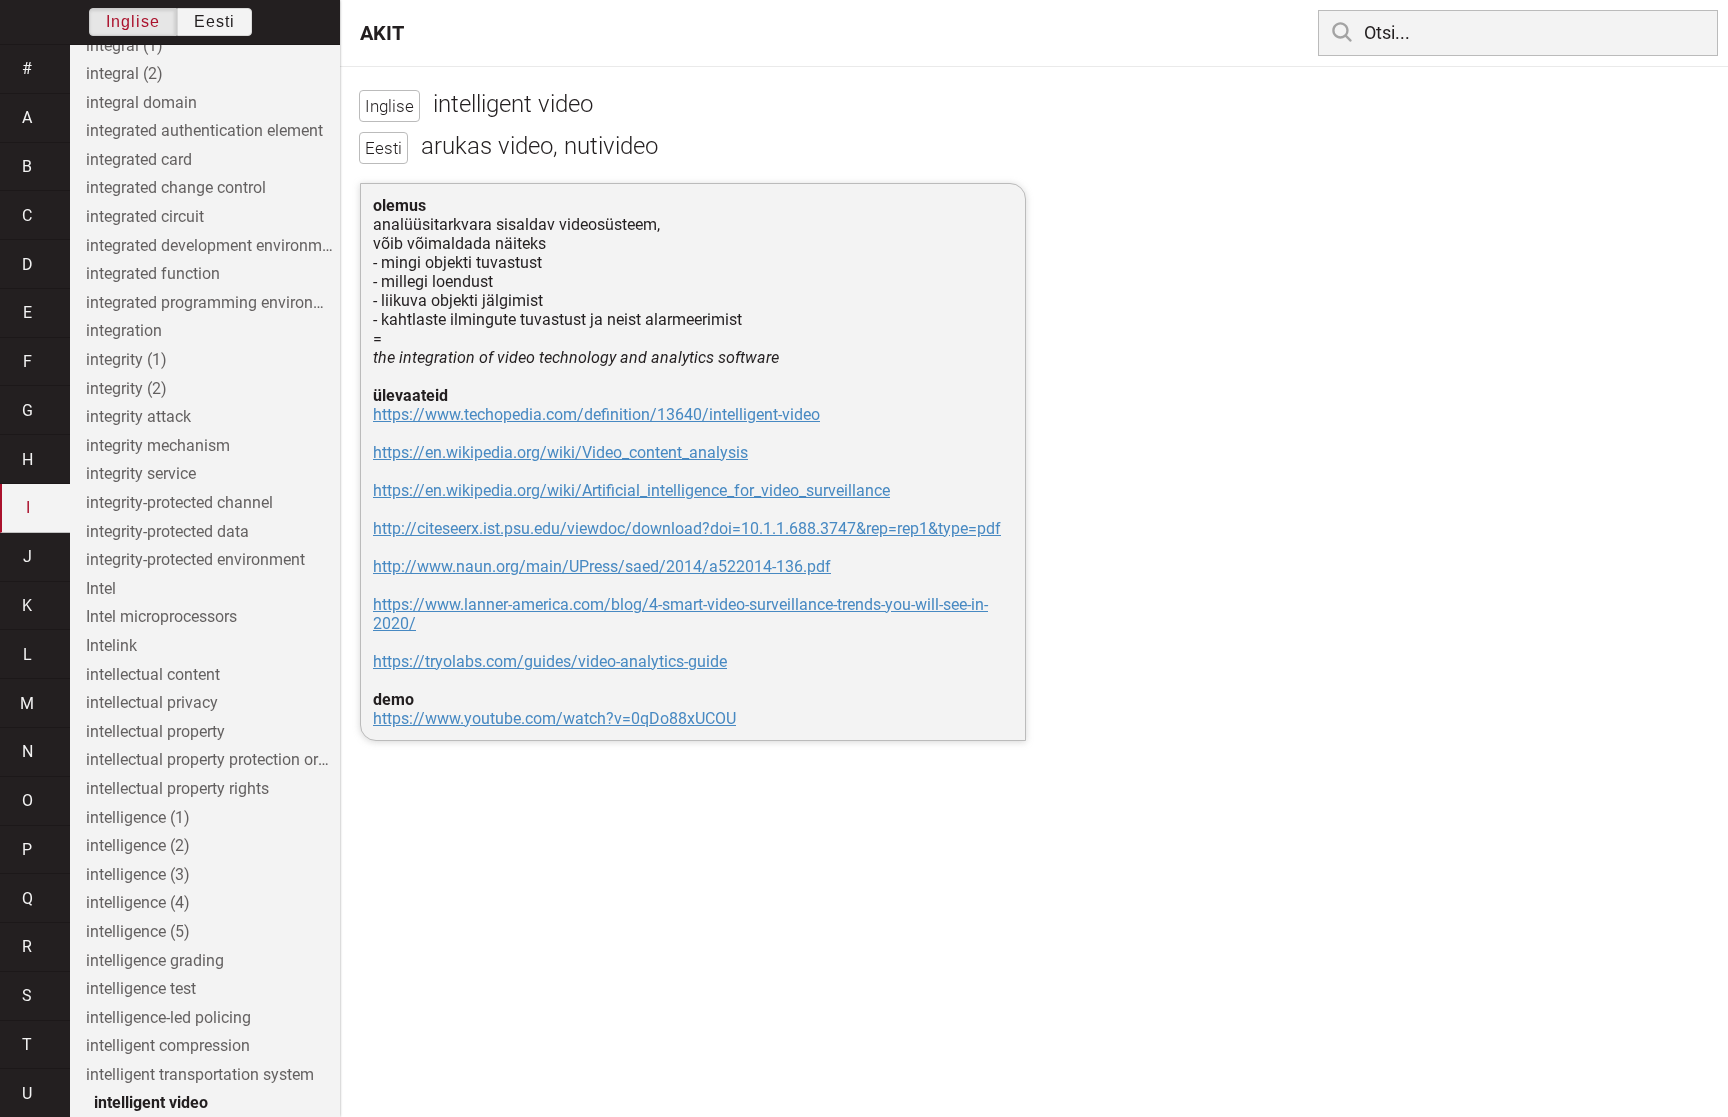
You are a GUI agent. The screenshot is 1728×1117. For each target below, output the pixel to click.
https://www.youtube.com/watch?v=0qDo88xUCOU (554, 718)
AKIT (382, 33)
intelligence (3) (138, 874)
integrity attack (138, 416)
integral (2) (124, 73)
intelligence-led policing (168, 1017)
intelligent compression (168, 1045)
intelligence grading (155, 960)
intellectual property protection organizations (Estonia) (213, 759)
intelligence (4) (138, 902)
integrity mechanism (158, 445)
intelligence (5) (138, 931)
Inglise (133, 21)
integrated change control (176, 187)
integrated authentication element (204, 130)
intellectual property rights (177, 788)
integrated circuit (145, 216)
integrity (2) (126, 388)
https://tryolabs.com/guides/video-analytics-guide (550, 661)
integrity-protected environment (195, 559)
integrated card (139, 159)
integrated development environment (213, 245)
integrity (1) (126, 359)
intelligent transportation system (200, 1074)
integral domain (141, 102)
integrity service (141, 473)
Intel (101, 588)
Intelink (111, 645)
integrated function (153, 273)
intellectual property (155, 731)
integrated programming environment (213, 302)
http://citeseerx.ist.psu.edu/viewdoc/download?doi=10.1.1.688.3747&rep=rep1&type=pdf (687, 528)
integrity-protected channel (179, 502)
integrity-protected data (167, 531)
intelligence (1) (138, 817)
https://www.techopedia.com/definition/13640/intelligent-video (596, 414)
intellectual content (153, 674)
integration (124, 330)
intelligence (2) (138, 845)
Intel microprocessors (161, 616)
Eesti (214, 21)
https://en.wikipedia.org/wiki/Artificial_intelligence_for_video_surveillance (631, 490)
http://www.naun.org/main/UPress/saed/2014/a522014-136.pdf (602, 566)
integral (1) (124, 45)
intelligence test (141, 988)
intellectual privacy (152, 702)
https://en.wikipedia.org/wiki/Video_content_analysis (560, 452)
